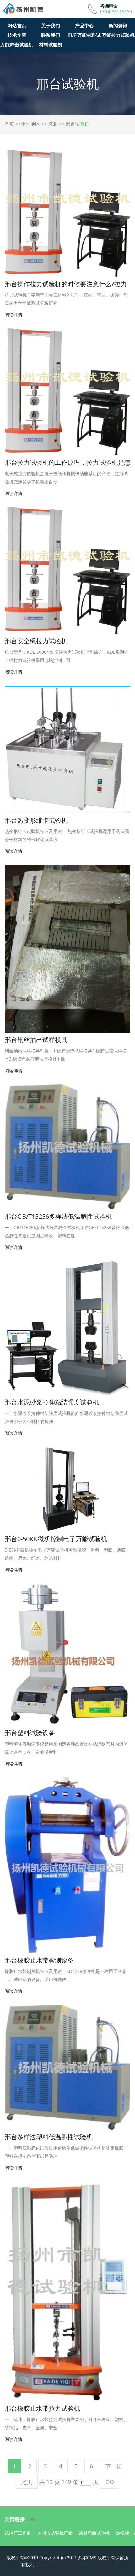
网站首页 (17, 26)
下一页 (114, 2466)
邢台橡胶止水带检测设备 (39, 1960)
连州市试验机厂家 (55, 2533)
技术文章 (17, 35)
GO (110, 2482)
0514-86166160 (116, 12)
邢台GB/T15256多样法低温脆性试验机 (58, 1216)
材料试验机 (51, 44)
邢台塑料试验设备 (30, 1733)
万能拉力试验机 (118, 35)
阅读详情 (13, 315)
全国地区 (30, 124)
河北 (53, 124)
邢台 (70, 124)
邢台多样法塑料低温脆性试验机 (49, 2137)
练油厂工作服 (18, 2533)
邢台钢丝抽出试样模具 (36, 1040)
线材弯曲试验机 (94, 2533)
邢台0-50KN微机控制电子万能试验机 (56, 1539)
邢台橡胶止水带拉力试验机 (42, 2408)
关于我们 (51, 26)
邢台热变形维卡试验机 (36, 820)
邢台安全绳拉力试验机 (36, 641)
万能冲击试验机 (17, 44)
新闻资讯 (118, 26)
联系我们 (51, 35)
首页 (9, 124)
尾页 (27, 2482)
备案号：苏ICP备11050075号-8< (67, 2565)
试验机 (107, 2565)
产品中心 (84, 26)
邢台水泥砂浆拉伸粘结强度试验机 (52, 1402)
